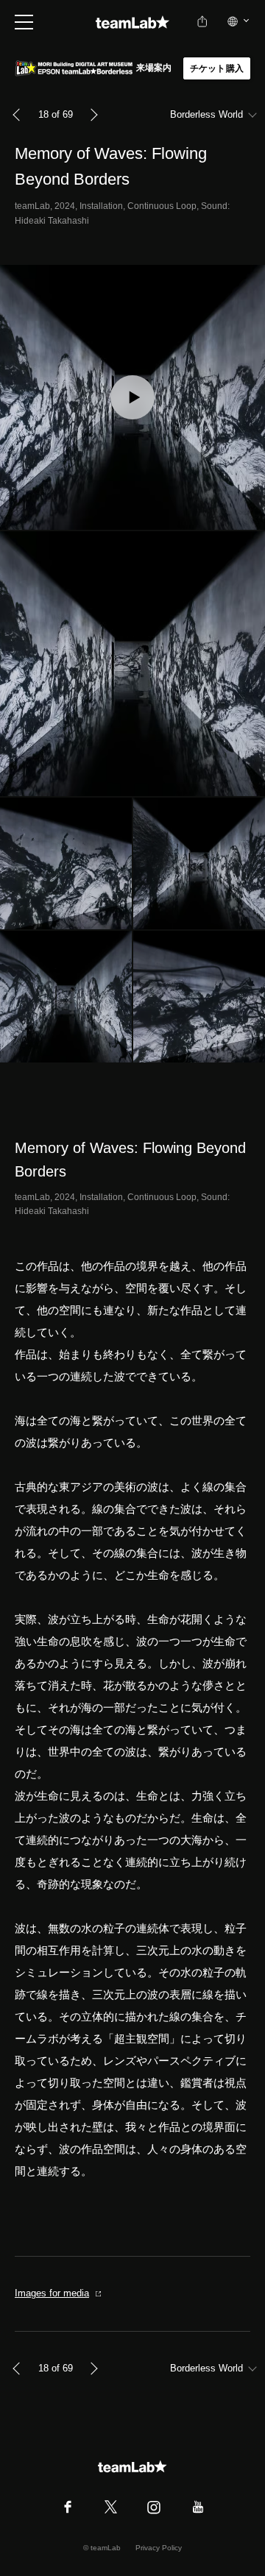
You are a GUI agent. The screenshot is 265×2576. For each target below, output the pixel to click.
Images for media (52, 2293)
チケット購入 (217, 68)
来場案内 (154, 68)
